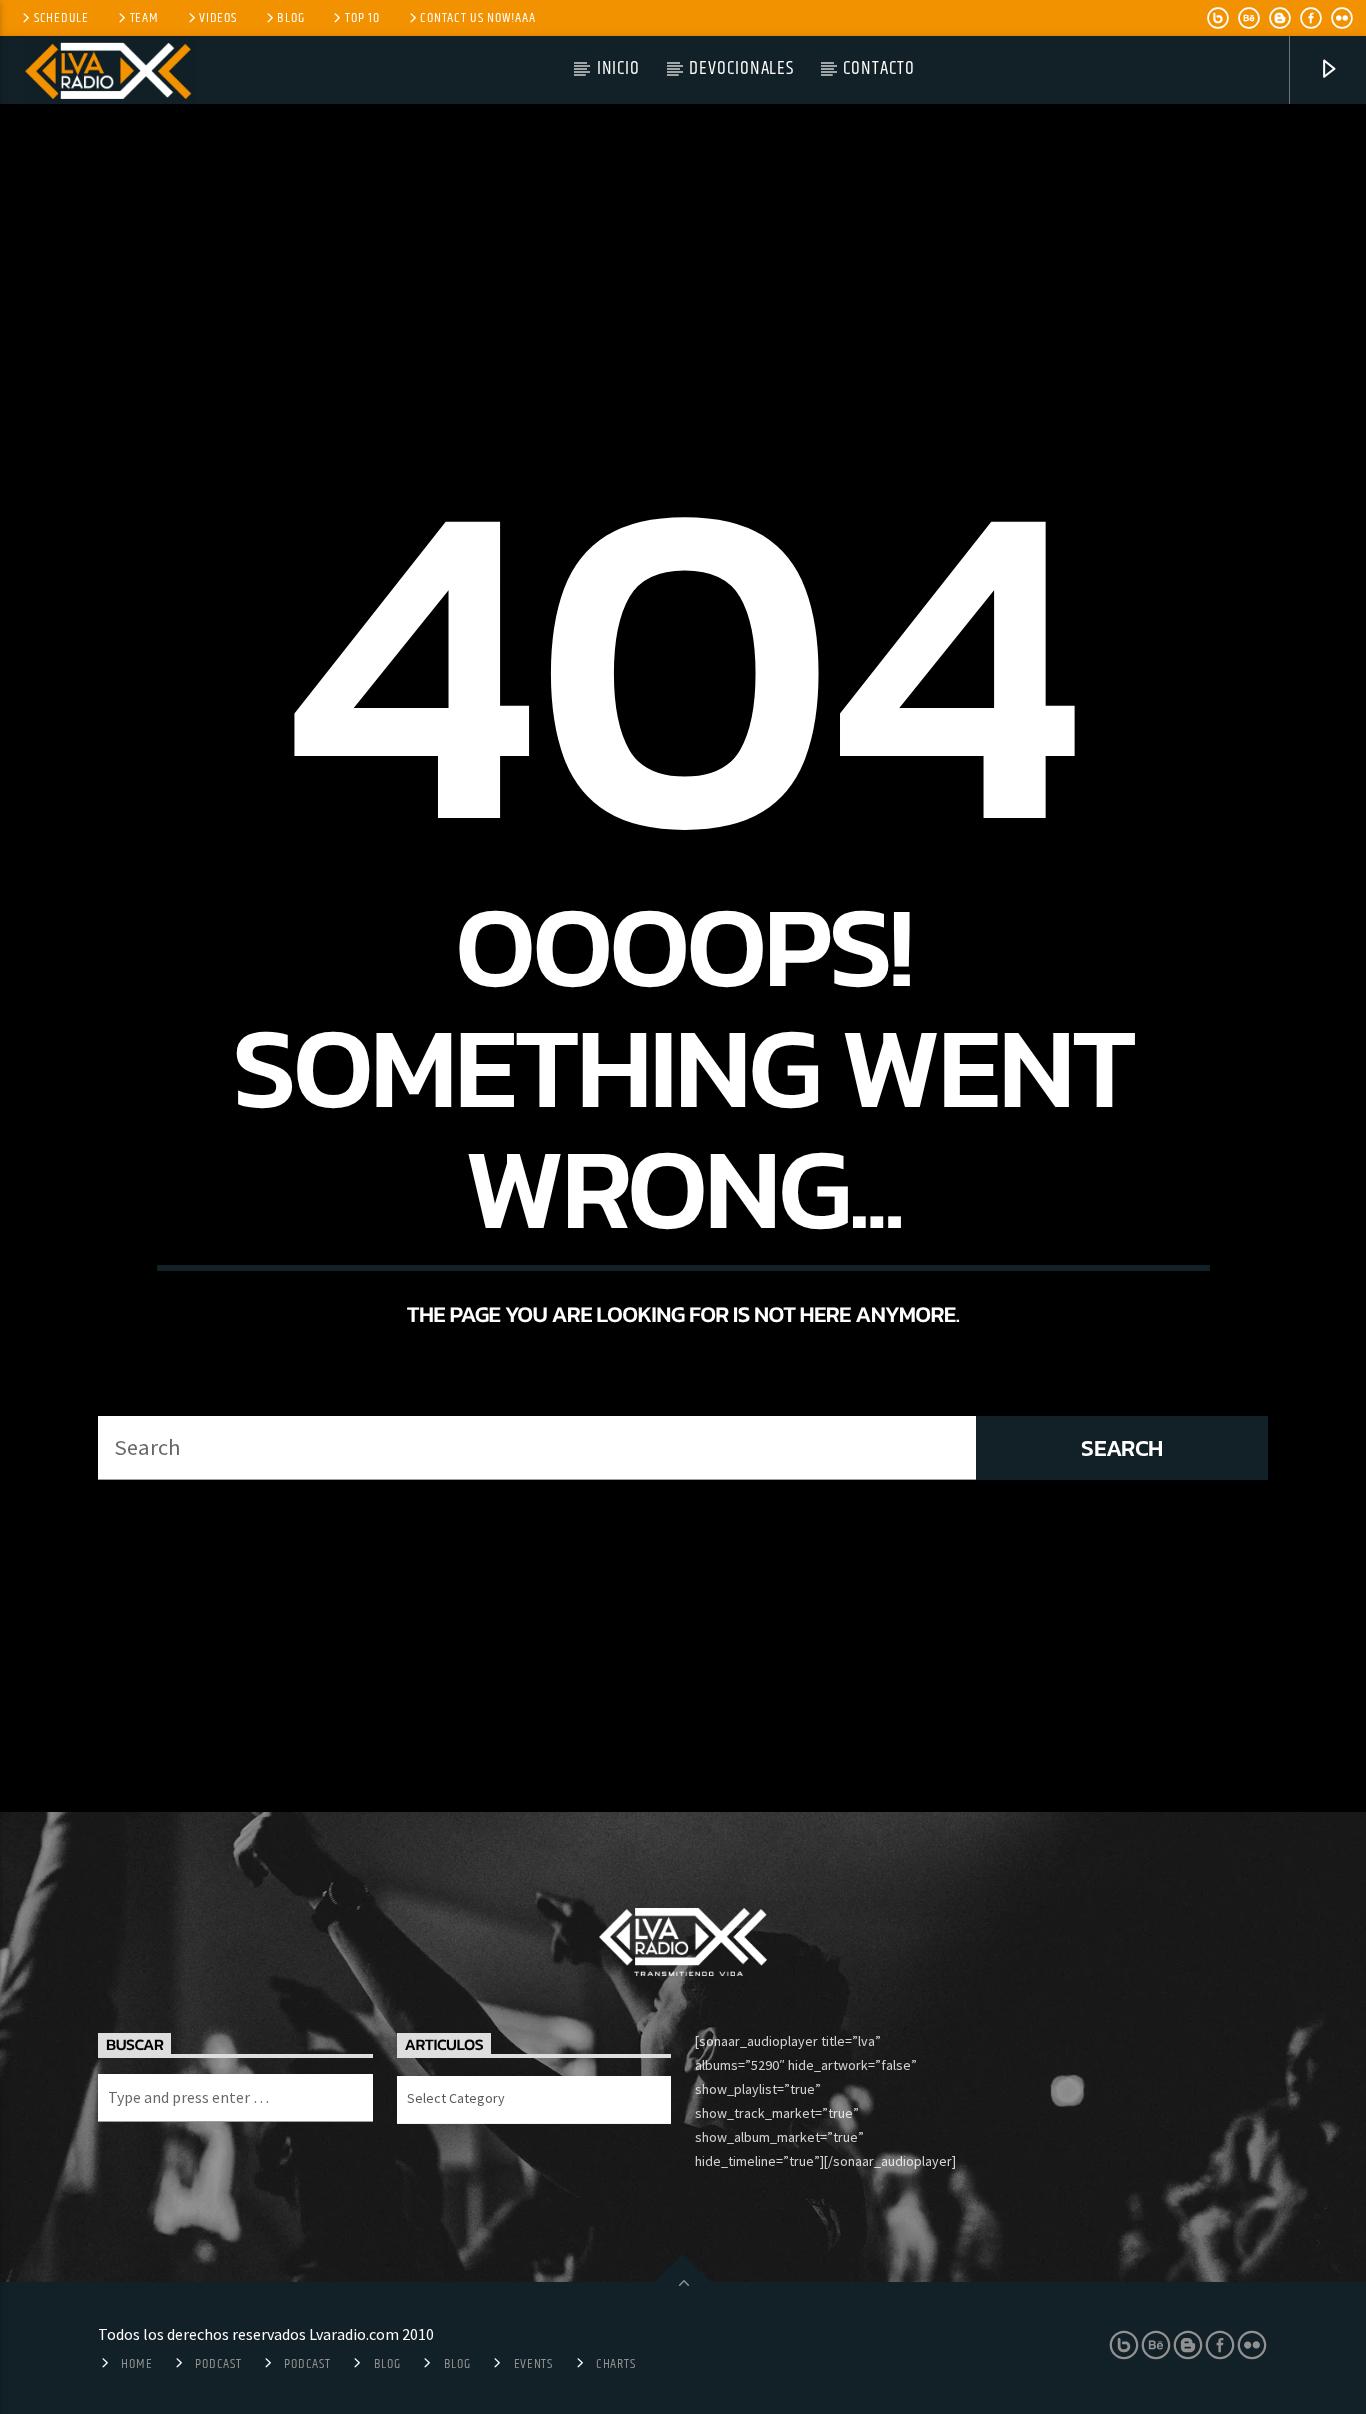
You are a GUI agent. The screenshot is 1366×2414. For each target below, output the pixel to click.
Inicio (619, 68)
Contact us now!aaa (477, 18)
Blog (290, 18)
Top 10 (362, 18)
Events (533, 2364)
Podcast (218, 2364)
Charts (615, 2364)
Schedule (61, 18)
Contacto (879, 68)
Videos (217, 18)
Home (136, 2364)
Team (144, 18)
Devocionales (741, 68)
